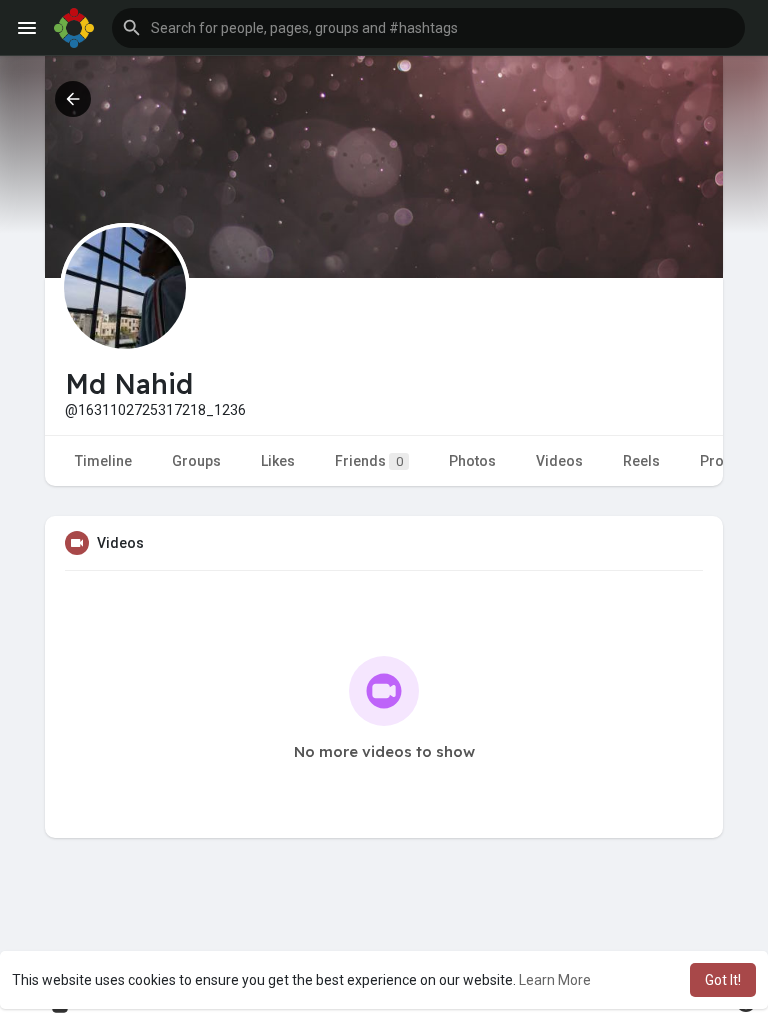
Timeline (103, 461)
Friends (369, 461)
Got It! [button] (723, 980)
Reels (641, 461)
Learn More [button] (555, 980)
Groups (196, 461)
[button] (428, 28)
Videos (559, 461)
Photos (472, 461)
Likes (278, 461)
